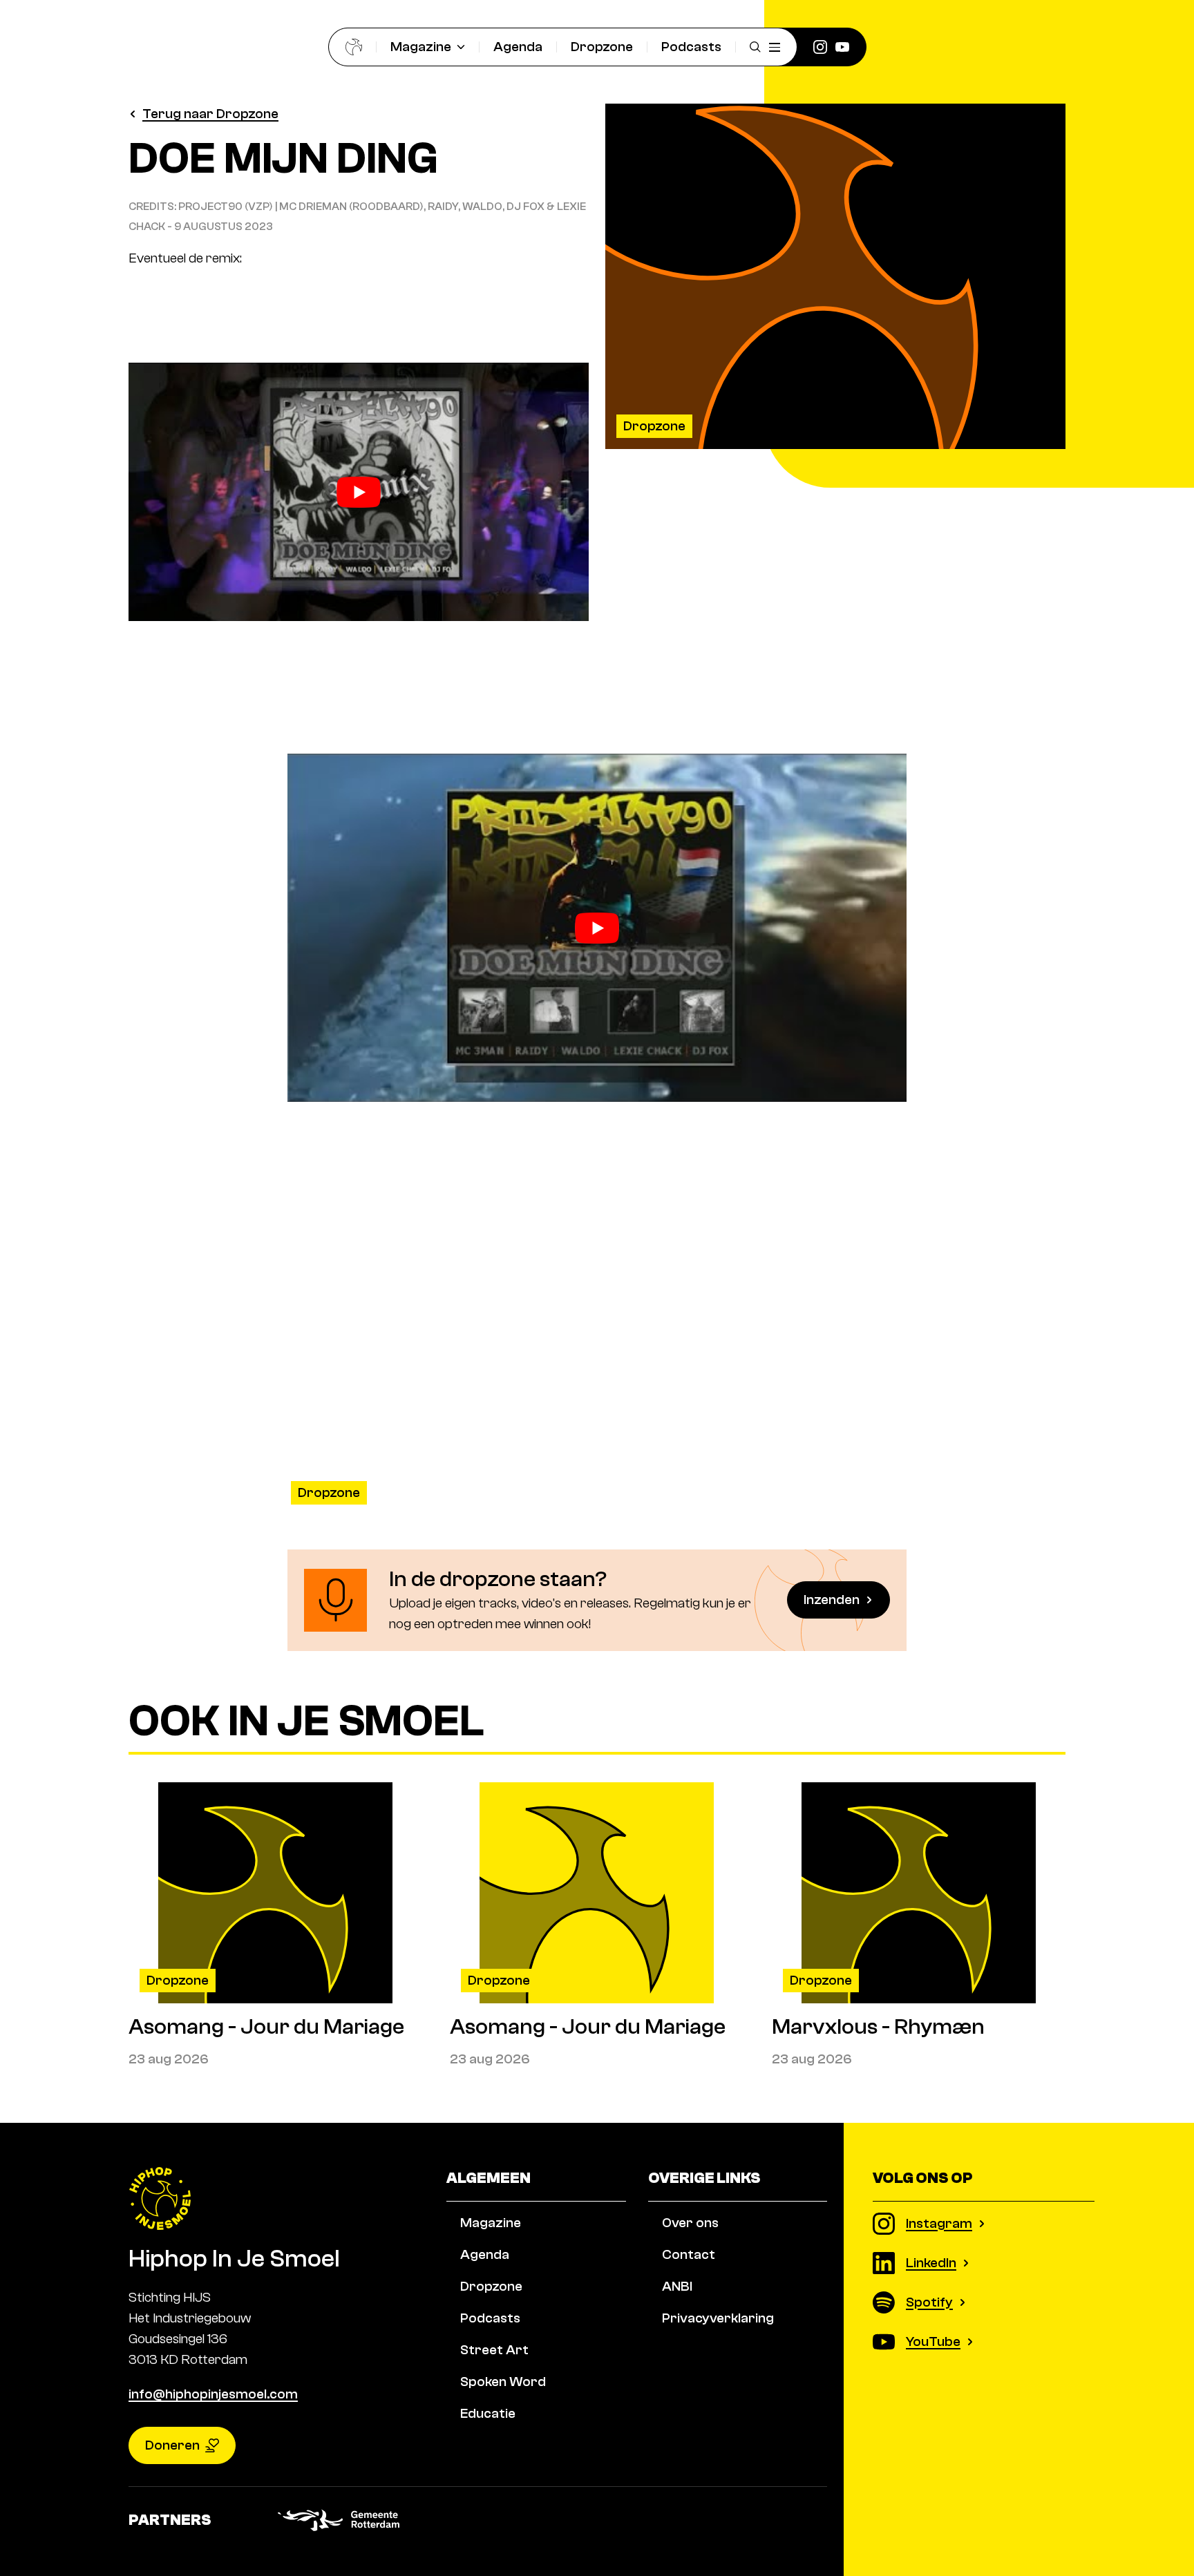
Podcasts (691, 47)
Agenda (518, 47)
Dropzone (602, 47)
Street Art (494, 2350)
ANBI (677, 2286)
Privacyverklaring (718, 2318)
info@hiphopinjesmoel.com (213, 2394)
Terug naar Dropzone (210, 114)
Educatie (488, 2413)
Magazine (421, 47)
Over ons (690, 2223)
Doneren (172, 2445)
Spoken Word (503, 2382)
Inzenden (832, 1600)
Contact (689, 2254)
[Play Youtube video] (359, 492)
